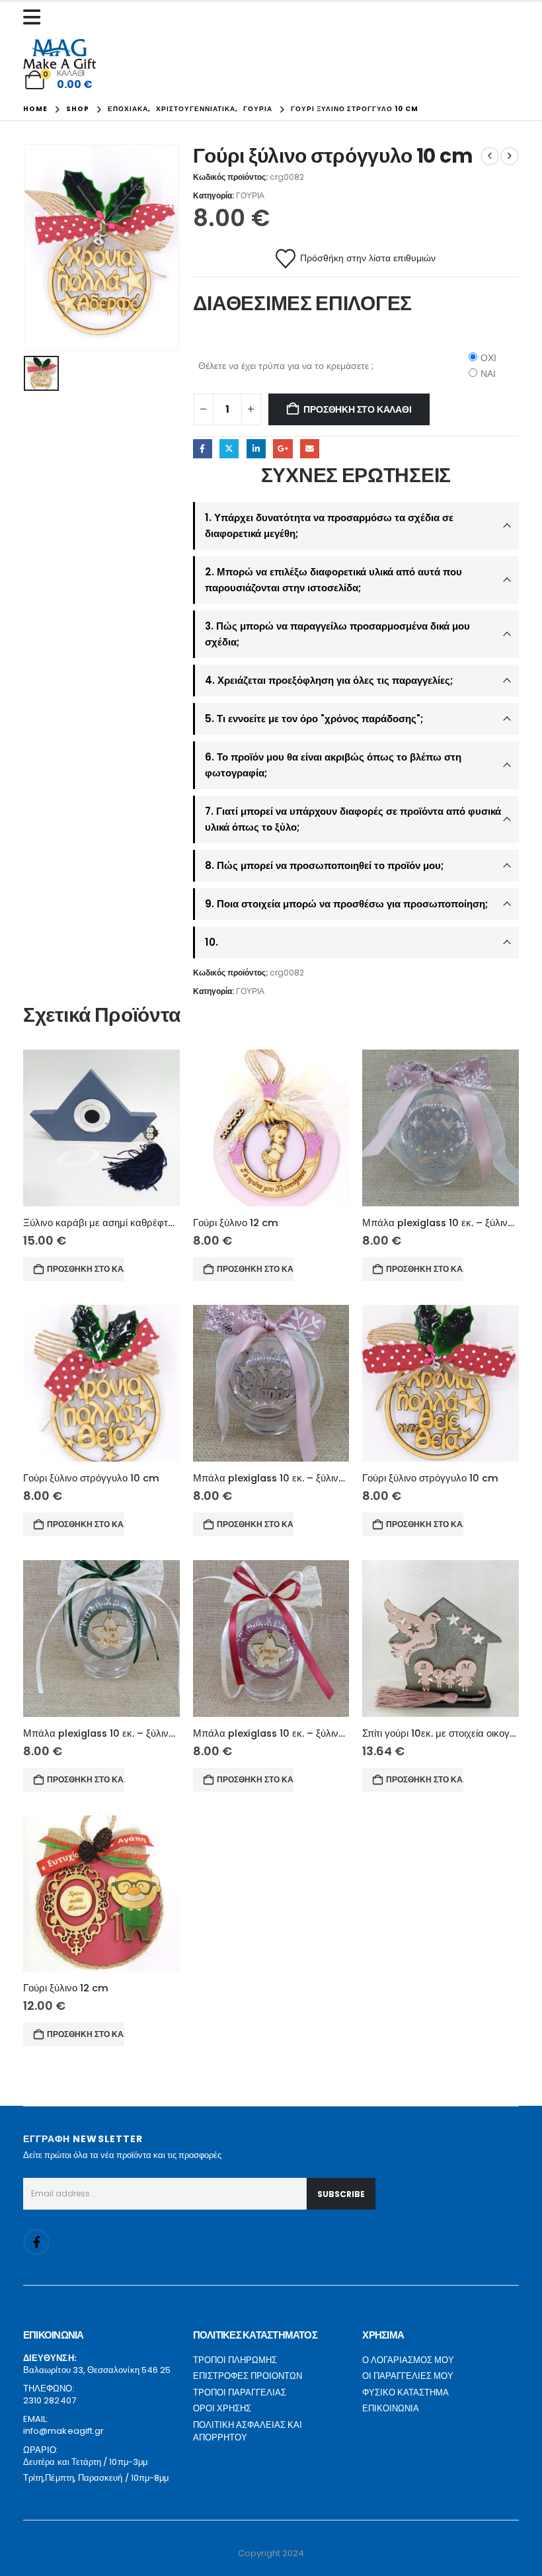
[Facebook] (36, 2242)
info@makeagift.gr (63, 2431)
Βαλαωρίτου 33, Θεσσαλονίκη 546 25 (97, 2370)
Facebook (203, 449)
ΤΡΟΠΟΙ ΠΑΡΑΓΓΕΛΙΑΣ (240, 2392)
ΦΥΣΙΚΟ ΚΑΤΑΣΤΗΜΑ (406, 2392)
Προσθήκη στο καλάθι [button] (86, 1269)
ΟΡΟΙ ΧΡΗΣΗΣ (222, 2408)
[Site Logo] (59, 54)
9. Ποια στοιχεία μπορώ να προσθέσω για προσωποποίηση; (346, 904)
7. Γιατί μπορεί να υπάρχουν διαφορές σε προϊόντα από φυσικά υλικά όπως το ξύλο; (353, 819)
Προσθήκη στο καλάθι (357, 409)
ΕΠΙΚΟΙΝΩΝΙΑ (391, 2408)
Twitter (229, 449)
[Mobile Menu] (35, 17)
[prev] (490, 156)
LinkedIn (256, 449)
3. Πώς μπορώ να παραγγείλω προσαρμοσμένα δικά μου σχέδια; (337, 634)
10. (212, 942)
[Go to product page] (101, 1128)
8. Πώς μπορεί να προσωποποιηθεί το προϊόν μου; (324, 865)
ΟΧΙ (488, 358)
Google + (283, 449)
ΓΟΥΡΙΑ (250, 195)
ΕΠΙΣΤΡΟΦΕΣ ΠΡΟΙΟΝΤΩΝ (248, 2376)
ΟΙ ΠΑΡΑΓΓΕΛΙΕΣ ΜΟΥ (408, 2376)
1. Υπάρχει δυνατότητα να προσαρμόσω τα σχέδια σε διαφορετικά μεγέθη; (329, 525)
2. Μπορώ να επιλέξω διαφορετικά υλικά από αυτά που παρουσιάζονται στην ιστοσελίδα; (333, 580)
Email (310, 449)
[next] (510, 156)
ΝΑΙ (488, 374)
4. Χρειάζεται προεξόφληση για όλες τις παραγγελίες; (329, 680)
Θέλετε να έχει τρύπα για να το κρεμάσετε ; (286, 366)
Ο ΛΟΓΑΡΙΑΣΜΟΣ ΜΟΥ (408, 2360)
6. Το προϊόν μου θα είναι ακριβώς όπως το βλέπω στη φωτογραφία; (333, 765)
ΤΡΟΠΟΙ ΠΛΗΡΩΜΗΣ (235, 2360)
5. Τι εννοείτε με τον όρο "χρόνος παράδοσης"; (314, 719)
